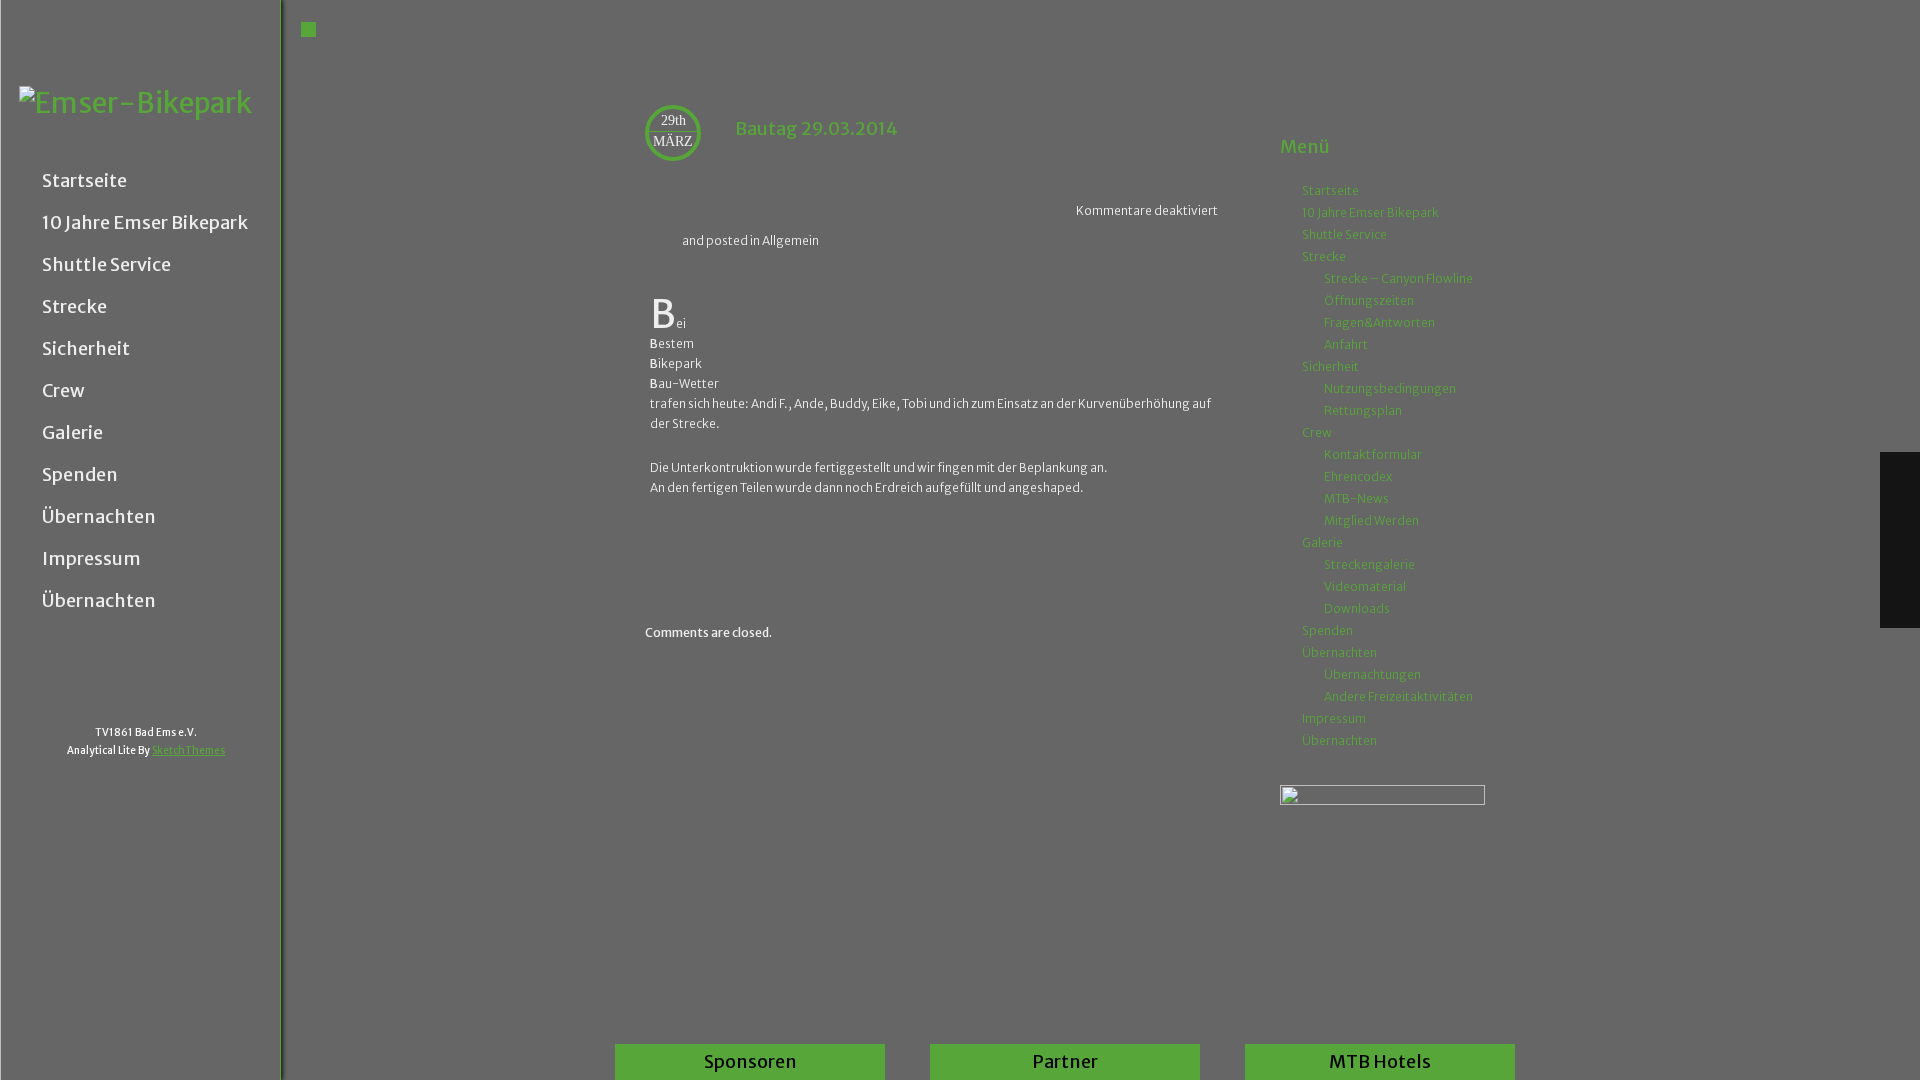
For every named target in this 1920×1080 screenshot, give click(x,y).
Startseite (84, 181)
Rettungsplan (1363, 410)
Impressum (91, 559)
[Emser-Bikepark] (149, 103)
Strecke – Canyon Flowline (1398, 278)
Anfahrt (1346, 344)
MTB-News (1356, 498)
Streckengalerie (1369, 564)
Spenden (80, 475)
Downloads (1357, 608)
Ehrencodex (1358, 476)
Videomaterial (1365, 586)
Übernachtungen (1372, 674)
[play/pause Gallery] (1900, 562)
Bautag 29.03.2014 (816, 128)
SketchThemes (188, 750)
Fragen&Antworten (1379, 322)
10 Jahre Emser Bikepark (145, 223)
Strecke (74, 307)
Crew (63, 391)
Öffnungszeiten (1369, 300)
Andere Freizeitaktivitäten (1398, 696)
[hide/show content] (1482, 109)
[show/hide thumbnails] (1900, 606)
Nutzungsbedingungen (1390, 388)
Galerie (72, 433)
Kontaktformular (1373, 454)
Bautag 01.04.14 (1176, 558)
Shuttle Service (106, 265)
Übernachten (99, 517)
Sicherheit (86, 349)
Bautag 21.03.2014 (699, 558)
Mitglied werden (1371, 520)
